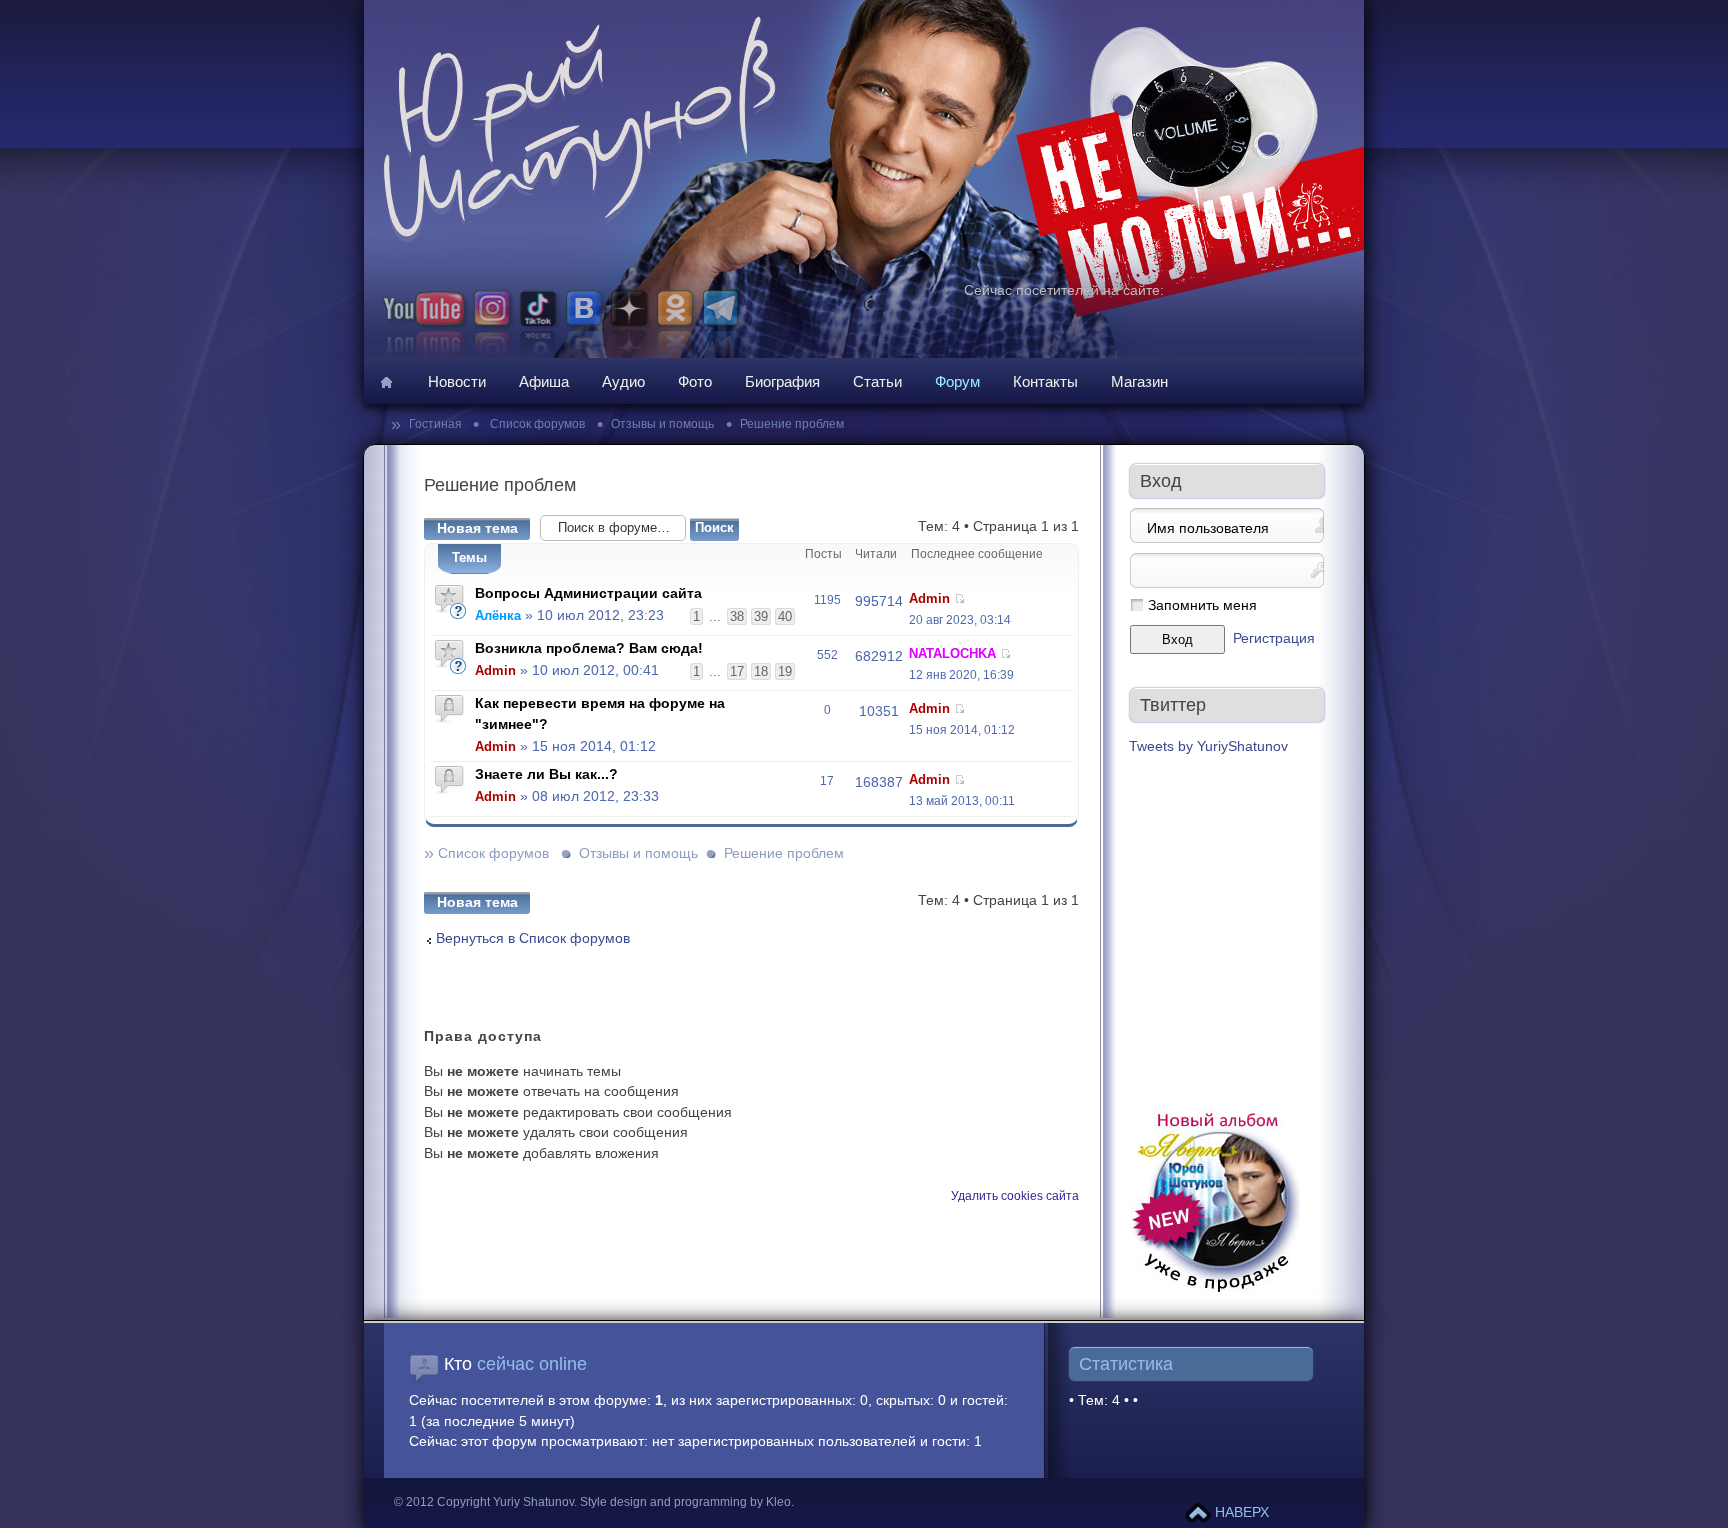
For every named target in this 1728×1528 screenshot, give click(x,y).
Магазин (1139, 381)
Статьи (877, 381)
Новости (457, 381)
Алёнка (498, 615)
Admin (929, 598)
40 (785, 616)
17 (737, 671)
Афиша (544, 381)
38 (737, 616)
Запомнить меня (1202, 605)
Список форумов (536, 424)
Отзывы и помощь (662, 424)
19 (785, 671)
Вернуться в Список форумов (533, 938)
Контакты (1045, 381)
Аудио (623, 381)
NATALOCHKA (952, 653)
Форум (957, 381)
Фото (695, 381)
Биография (782, 381)
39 (761, 616)
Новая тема (477, 528)
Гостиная (437, 424)
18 (761, 671)
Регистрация (1274, 638)
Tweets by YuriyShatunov (1208, 746)
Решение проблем (792, 424)
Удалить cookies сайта (1015, 1196)
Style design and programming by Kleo (685, 1502)
